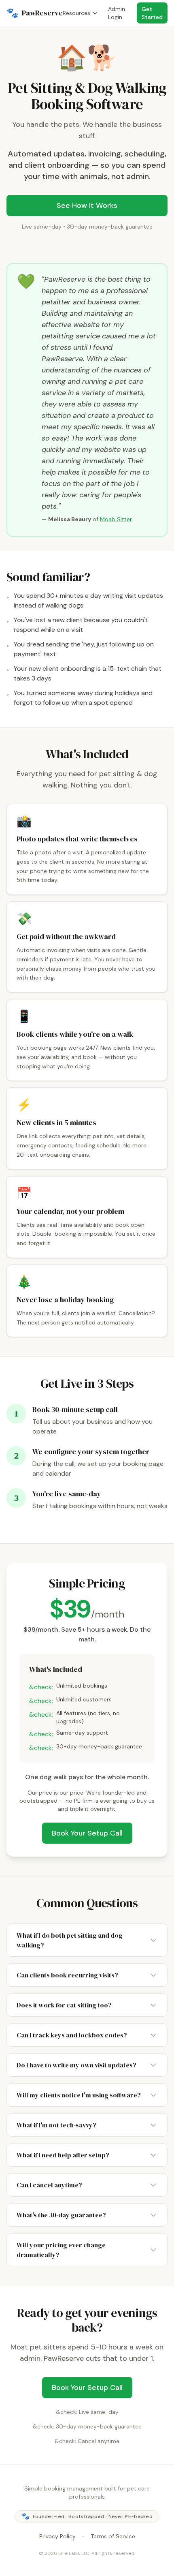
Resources (76, 13)
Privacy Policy (57, 2536)
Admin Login (117, 13)
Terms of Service (113, 2536)
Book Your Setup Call (87, 1833)
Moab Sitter (116, 519)
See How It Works (87, 205)
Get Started (152, 13)
